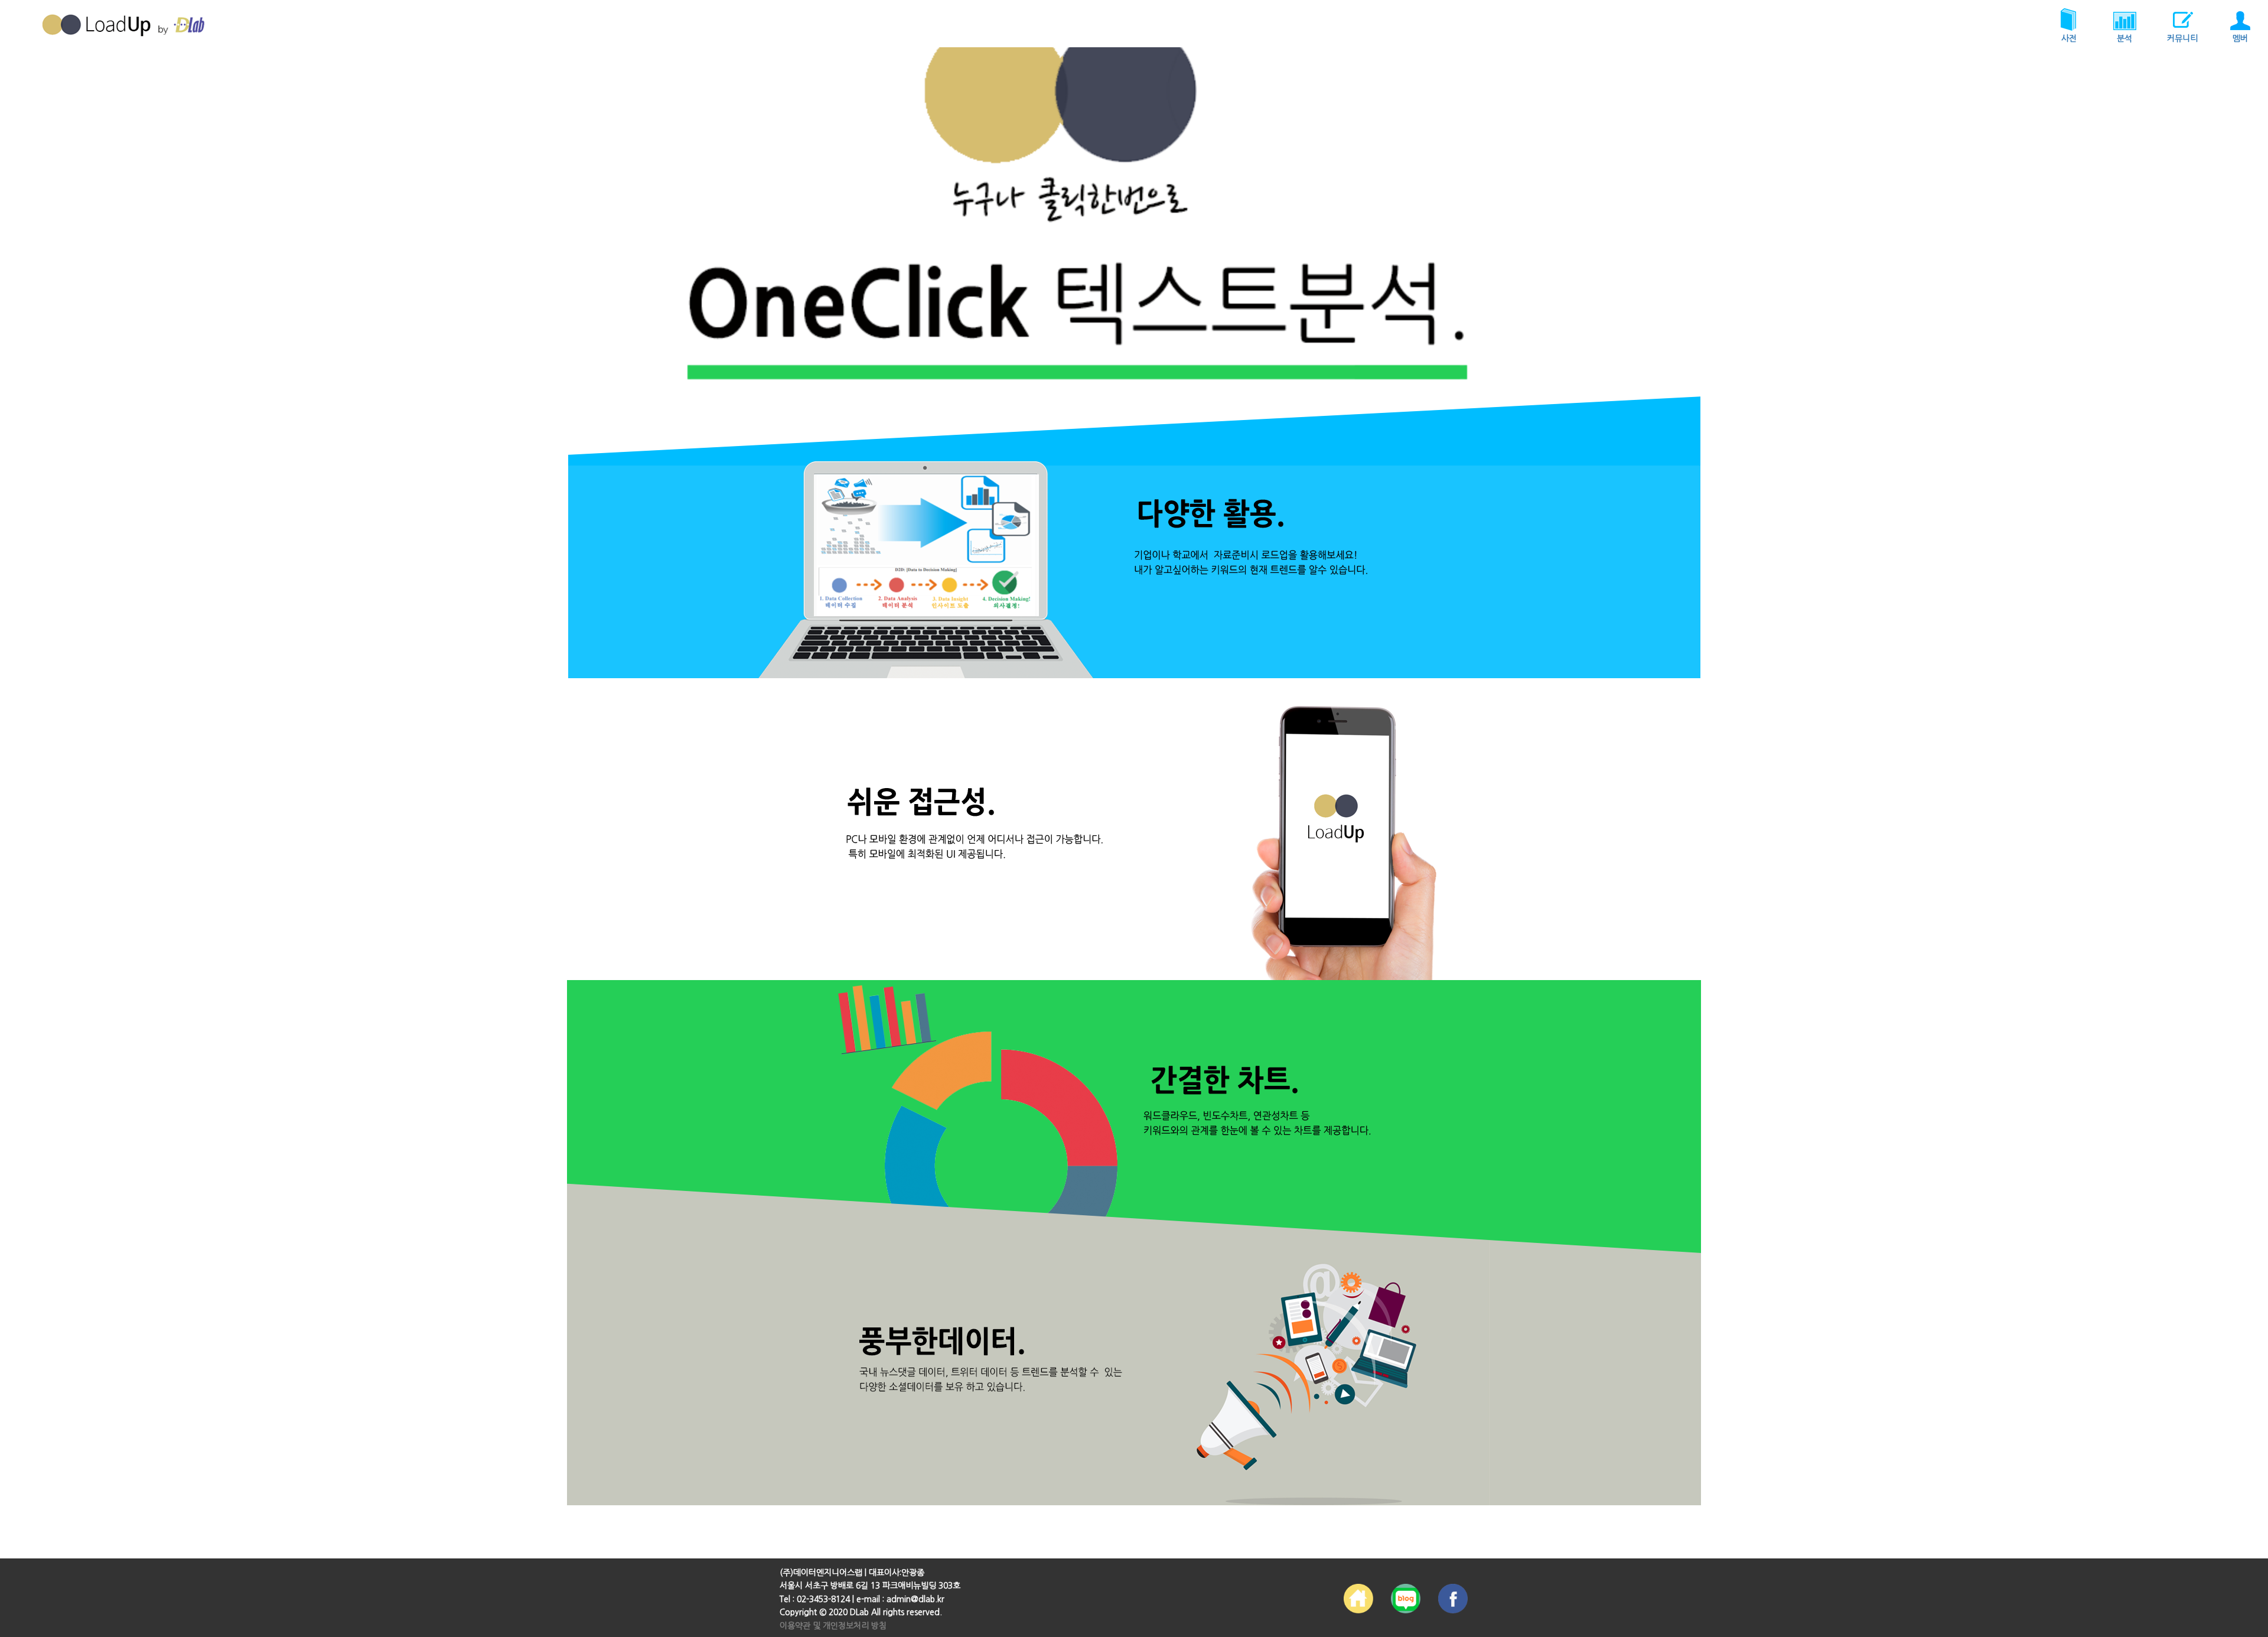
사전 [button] (2069, 38)
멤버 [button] (2240, 38)
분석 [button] (2124, 38)
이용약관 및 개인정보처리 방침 (833, 1626)
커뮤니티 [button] (2182, 38)
